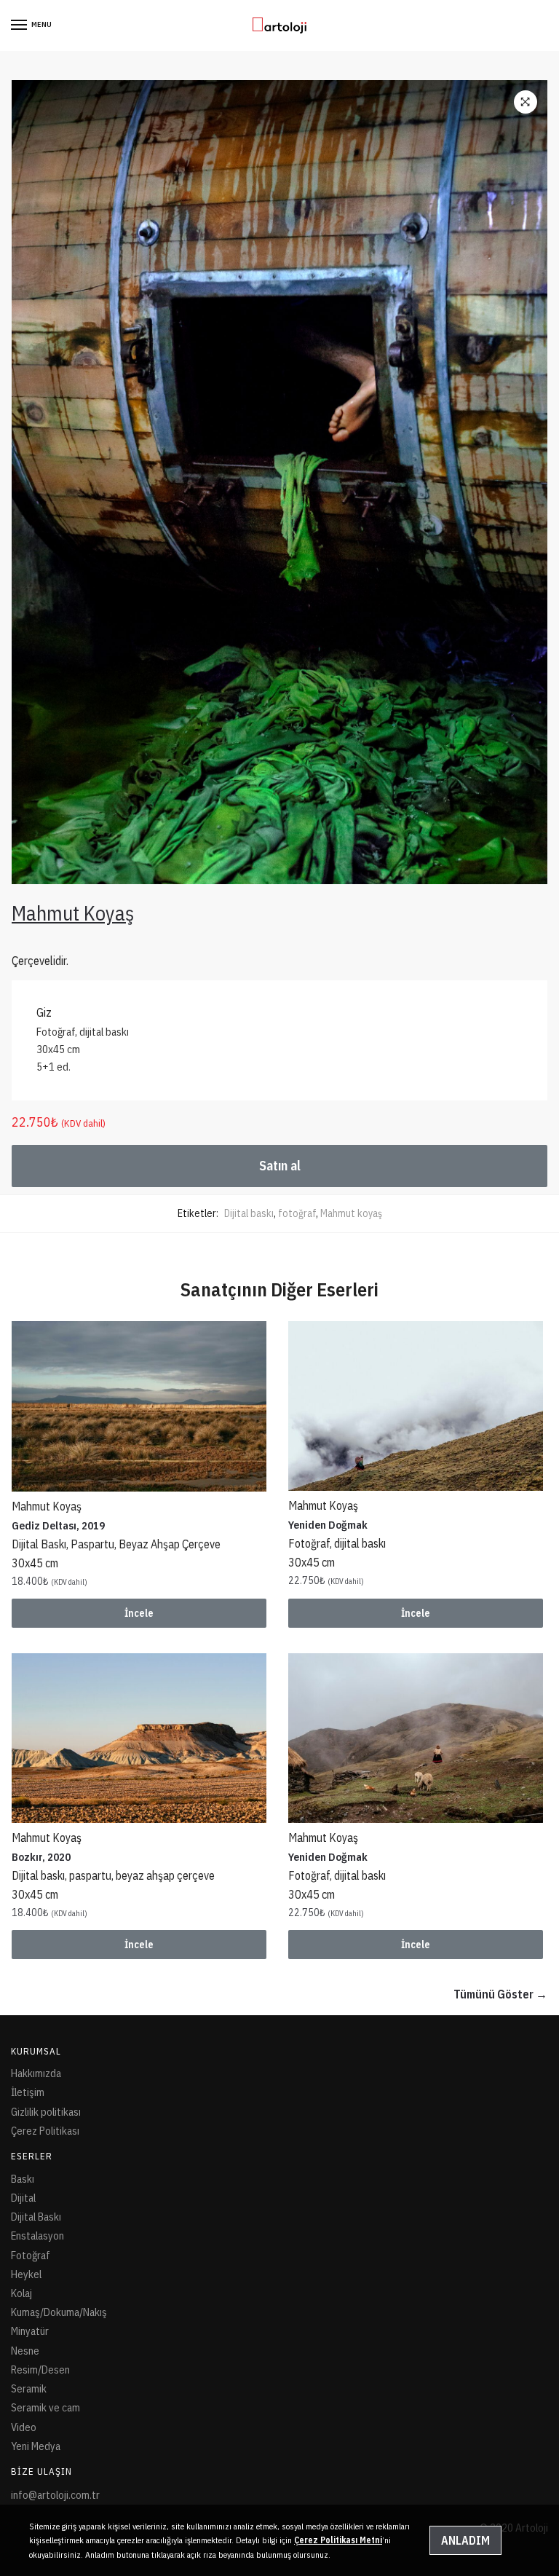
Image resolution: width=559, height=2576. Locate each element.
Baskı (23, 2179)
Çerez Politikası (45, 2131)
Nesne (25, 2351)
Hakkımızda (36, 2073)
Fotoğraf (31, 2255)
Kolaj (21, 2293)
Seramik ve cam (45, 2407)
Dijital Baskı (36, 2217)
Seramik (29, 2388)
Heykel (26, 2274)
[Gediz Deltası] (139, 1406)
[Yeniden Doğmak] (416, 1406)
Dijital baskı (249, 1213)
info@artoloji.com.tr (55, 2495)
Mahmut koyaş (351, 1213)
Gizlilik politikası (46, 2112)
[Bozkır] (139, 1738)
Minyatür (30, 2331)
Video (24, 2427)
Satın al (280, 1166)
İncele (139, 1613)
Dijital (23, 2198)
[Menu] (20, 25)
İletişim (28, 2092)
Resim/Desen (40, 2370)
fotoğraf (297, 1213)
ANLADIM (465, 2540)
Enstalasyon (37, 2236)
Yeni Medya (36, 2446)
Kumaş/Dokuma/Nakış (59, 2312)
